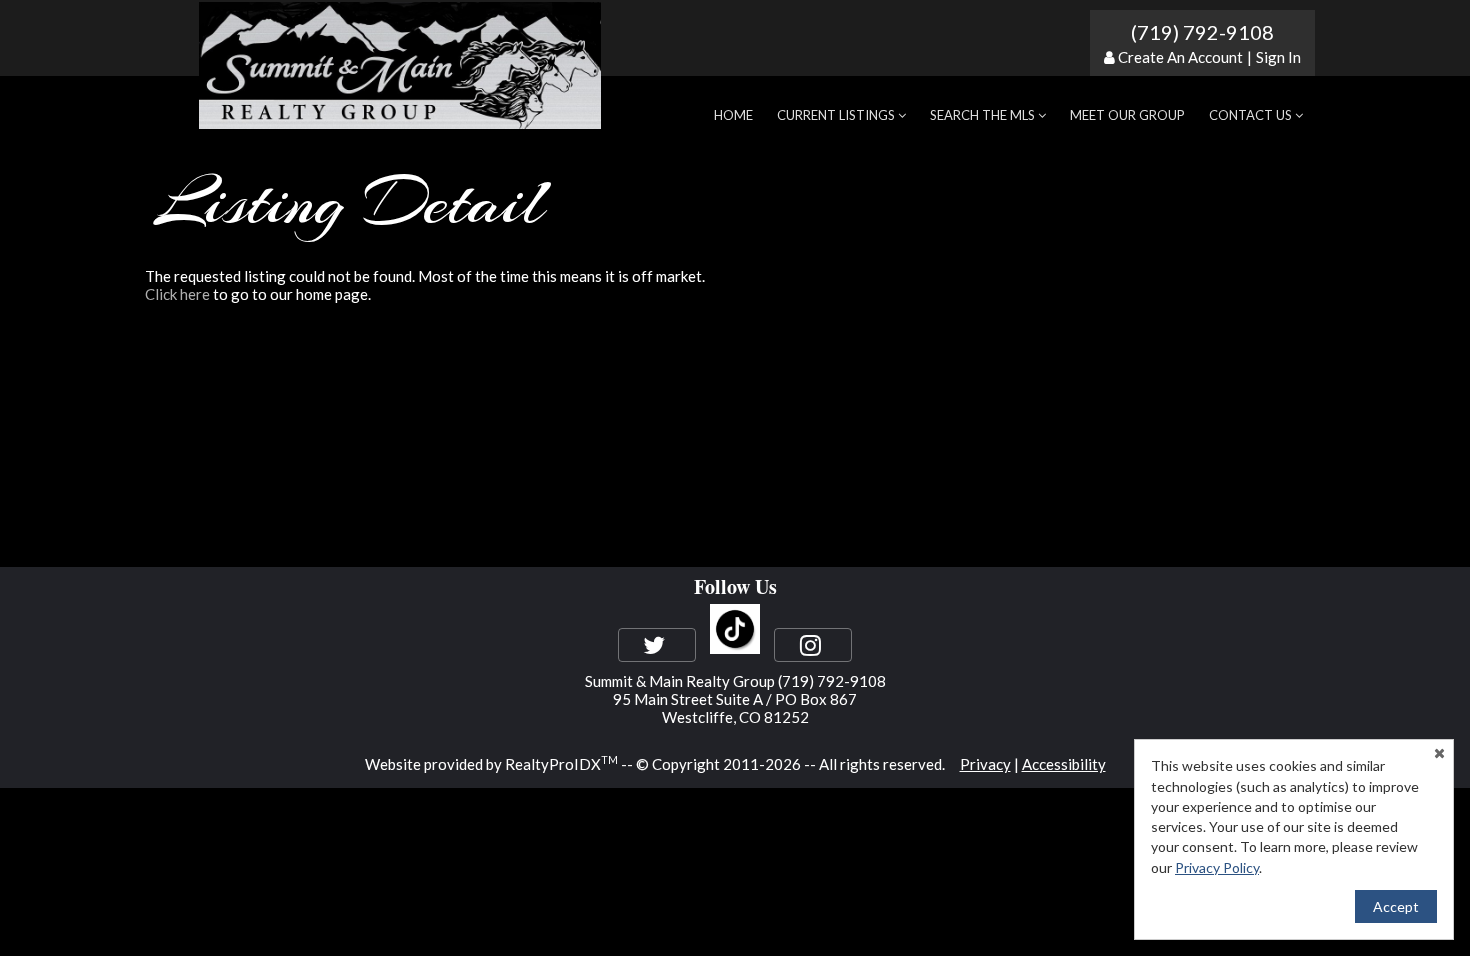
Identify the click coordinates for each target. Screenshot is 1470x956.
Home (733, 115)
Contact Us (1252, 115)
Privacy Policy (1217, 867)
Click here (177, 294)
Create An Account (1180, 57)
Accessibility (1064, 764)
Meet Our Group (1127, 115)
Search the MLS (984, 115)
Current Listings (837, 115)
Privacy (985, 764)
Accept (1396, 906)
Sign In (1278, 57)
